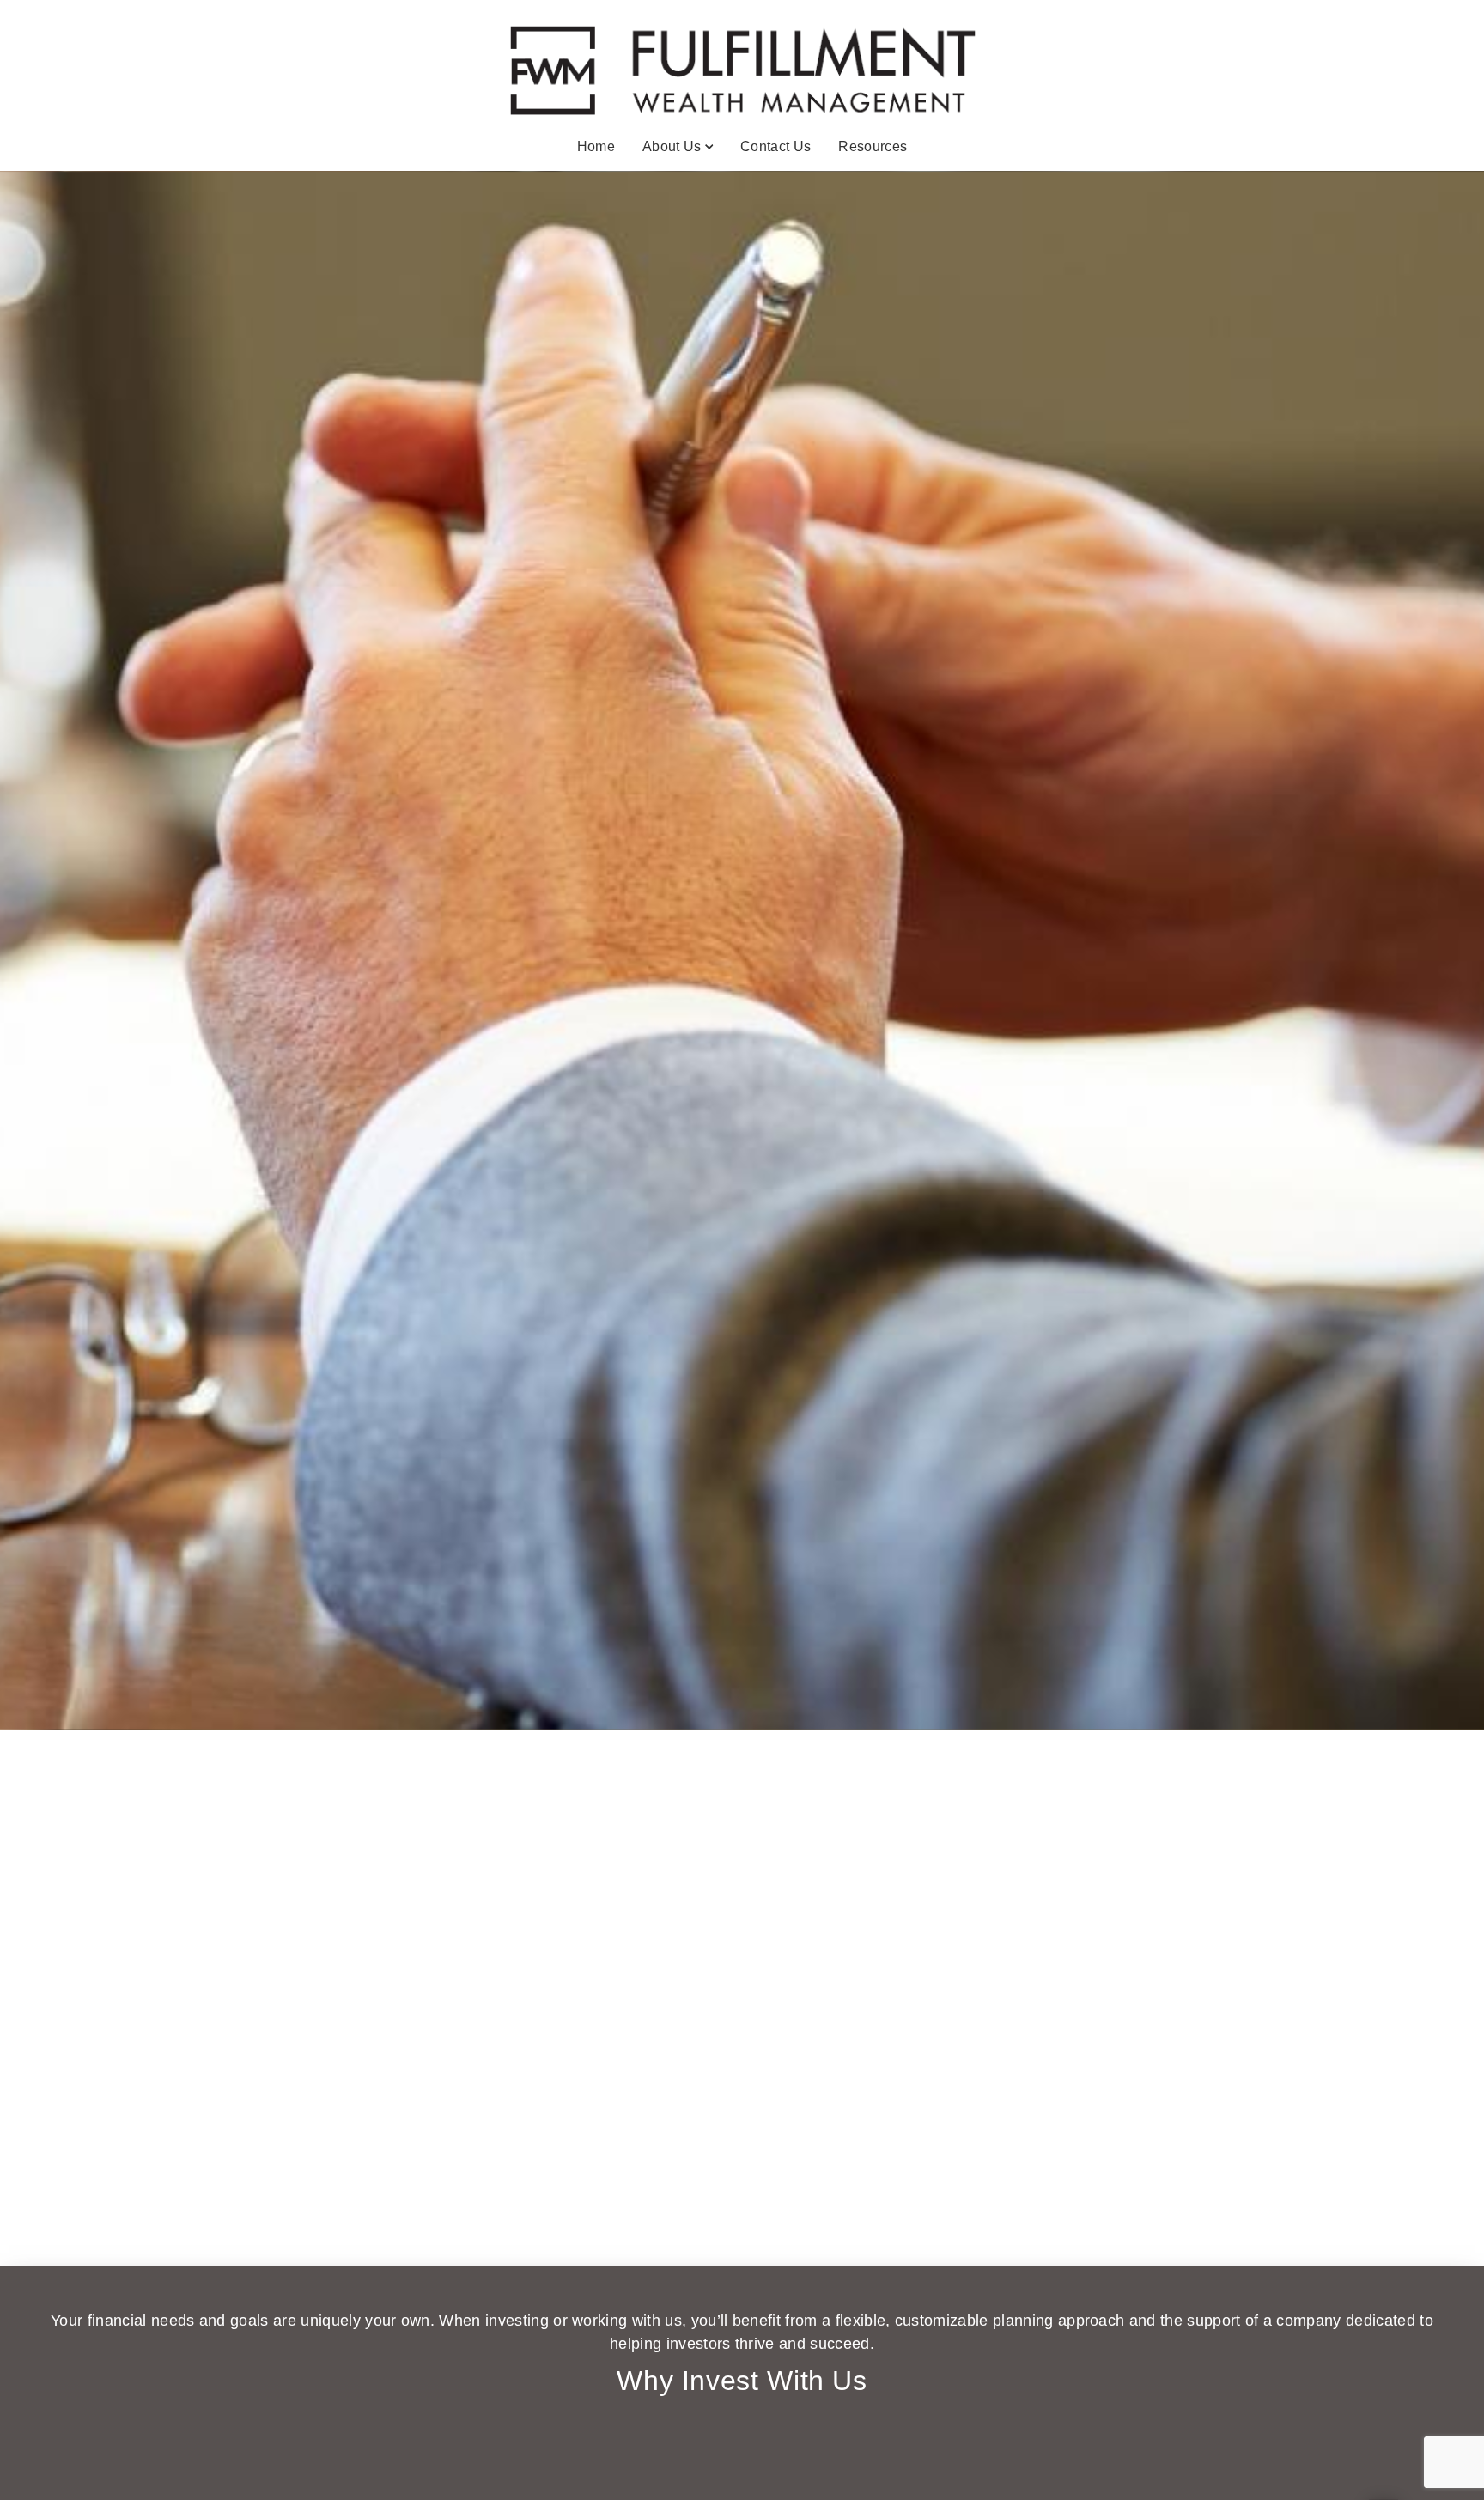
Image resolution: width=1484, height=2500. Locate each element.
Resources (873, 146)
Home (596, 146)
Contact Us (775, 146)
